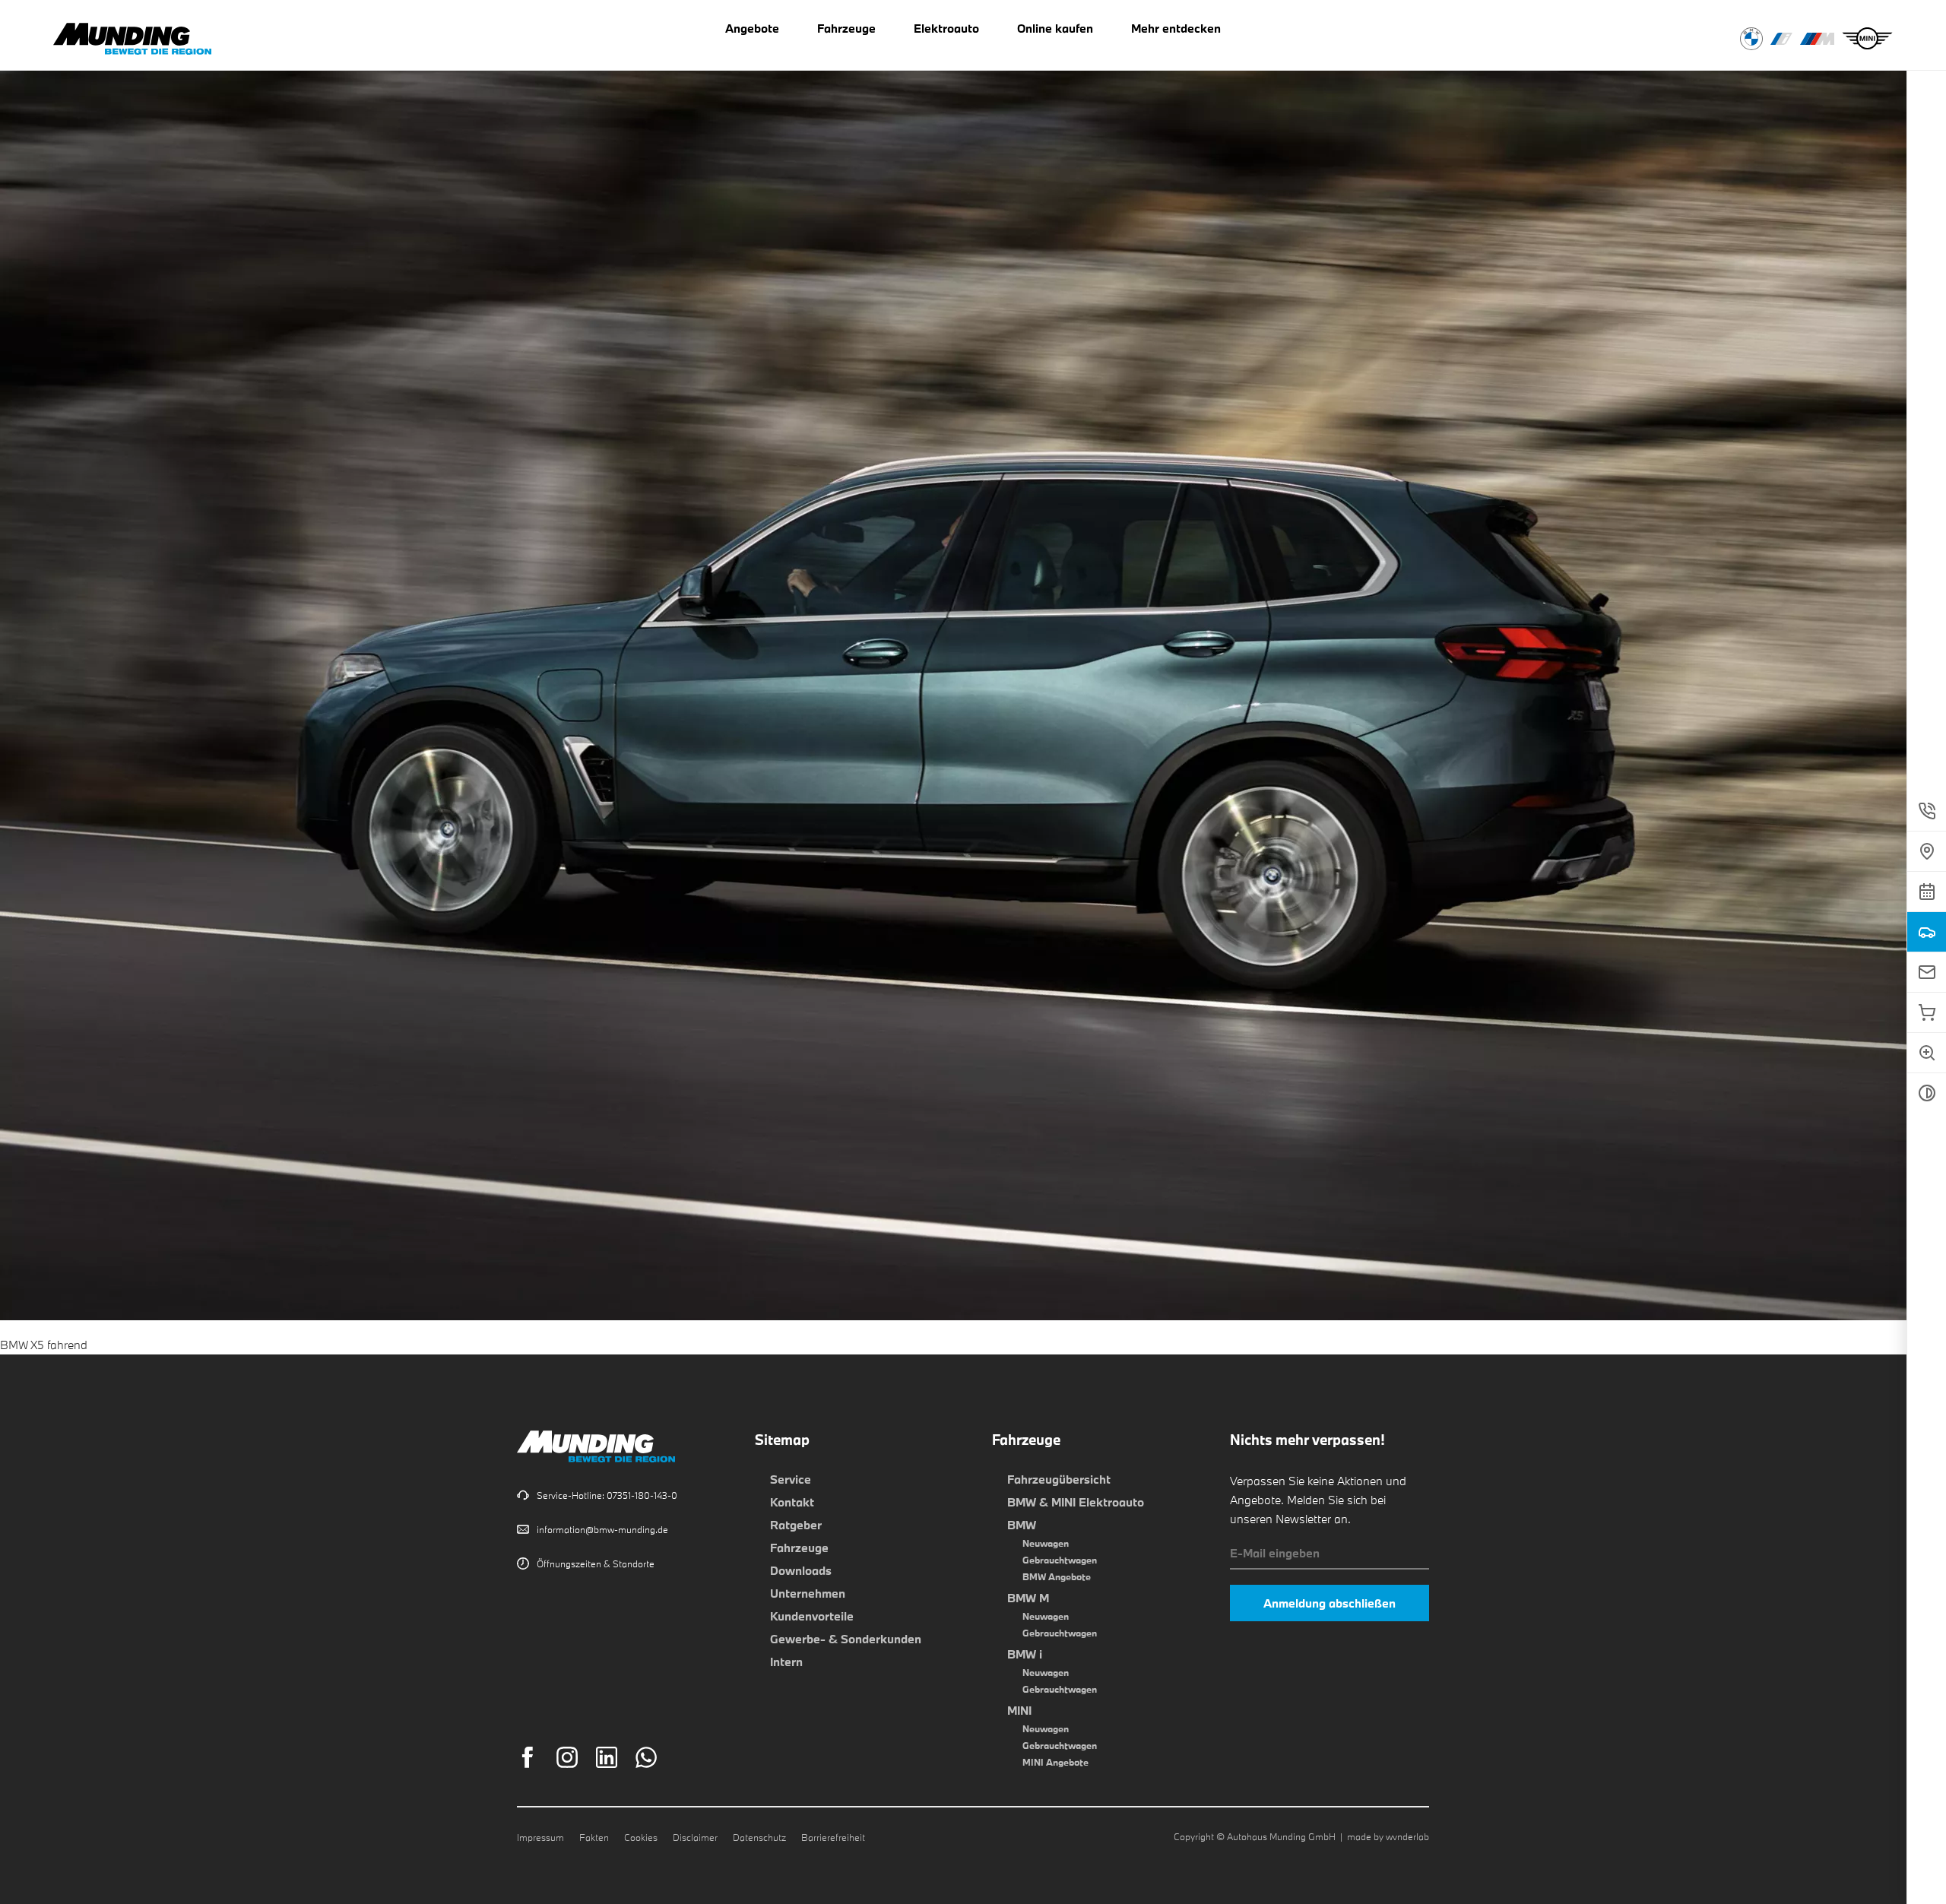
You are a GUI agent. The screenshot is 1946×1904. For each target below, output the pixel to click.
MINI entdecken (1867, 39)
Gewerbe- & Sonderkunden (846, 1639)
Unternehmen (808, 1593)
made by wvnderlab (1388, 1836)
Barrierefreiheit (833, 1837)
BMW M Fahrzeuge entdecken (1817, 39)
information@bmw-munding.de (602, 1529)
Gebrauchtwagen (1060, 1560)
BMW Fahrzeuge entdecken (1751, 39)
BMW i (1025, 1654)
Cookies (641, 1837)
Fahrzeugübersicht (1059, 1479)
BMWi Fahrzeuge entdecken (1781, 39)
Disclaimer (695, 1837)
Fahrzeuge (799, 1548)
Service (791, 1479)
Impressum (540, 1837)
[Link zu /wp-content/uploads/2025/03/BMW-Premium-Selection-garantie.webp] (973, 1310)
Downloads (801, 1570)
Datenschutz (759, 1837)
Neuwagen (1046, 1543)
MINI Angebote (1055, 1762)
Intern (786, 1662)
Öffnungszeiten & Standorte (596, 1563)
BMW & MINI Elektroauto (1076, 1502)
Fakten (594, 1837)
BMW (1022, 1525)
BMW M (1028, 1598)
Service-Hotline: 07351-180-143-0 (607, 1495)
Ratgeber (796, 1525)
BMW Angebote (1057, 1576)
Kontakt (792, 1502)
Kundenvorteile (812, 1616)
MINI (1019, 1710)
